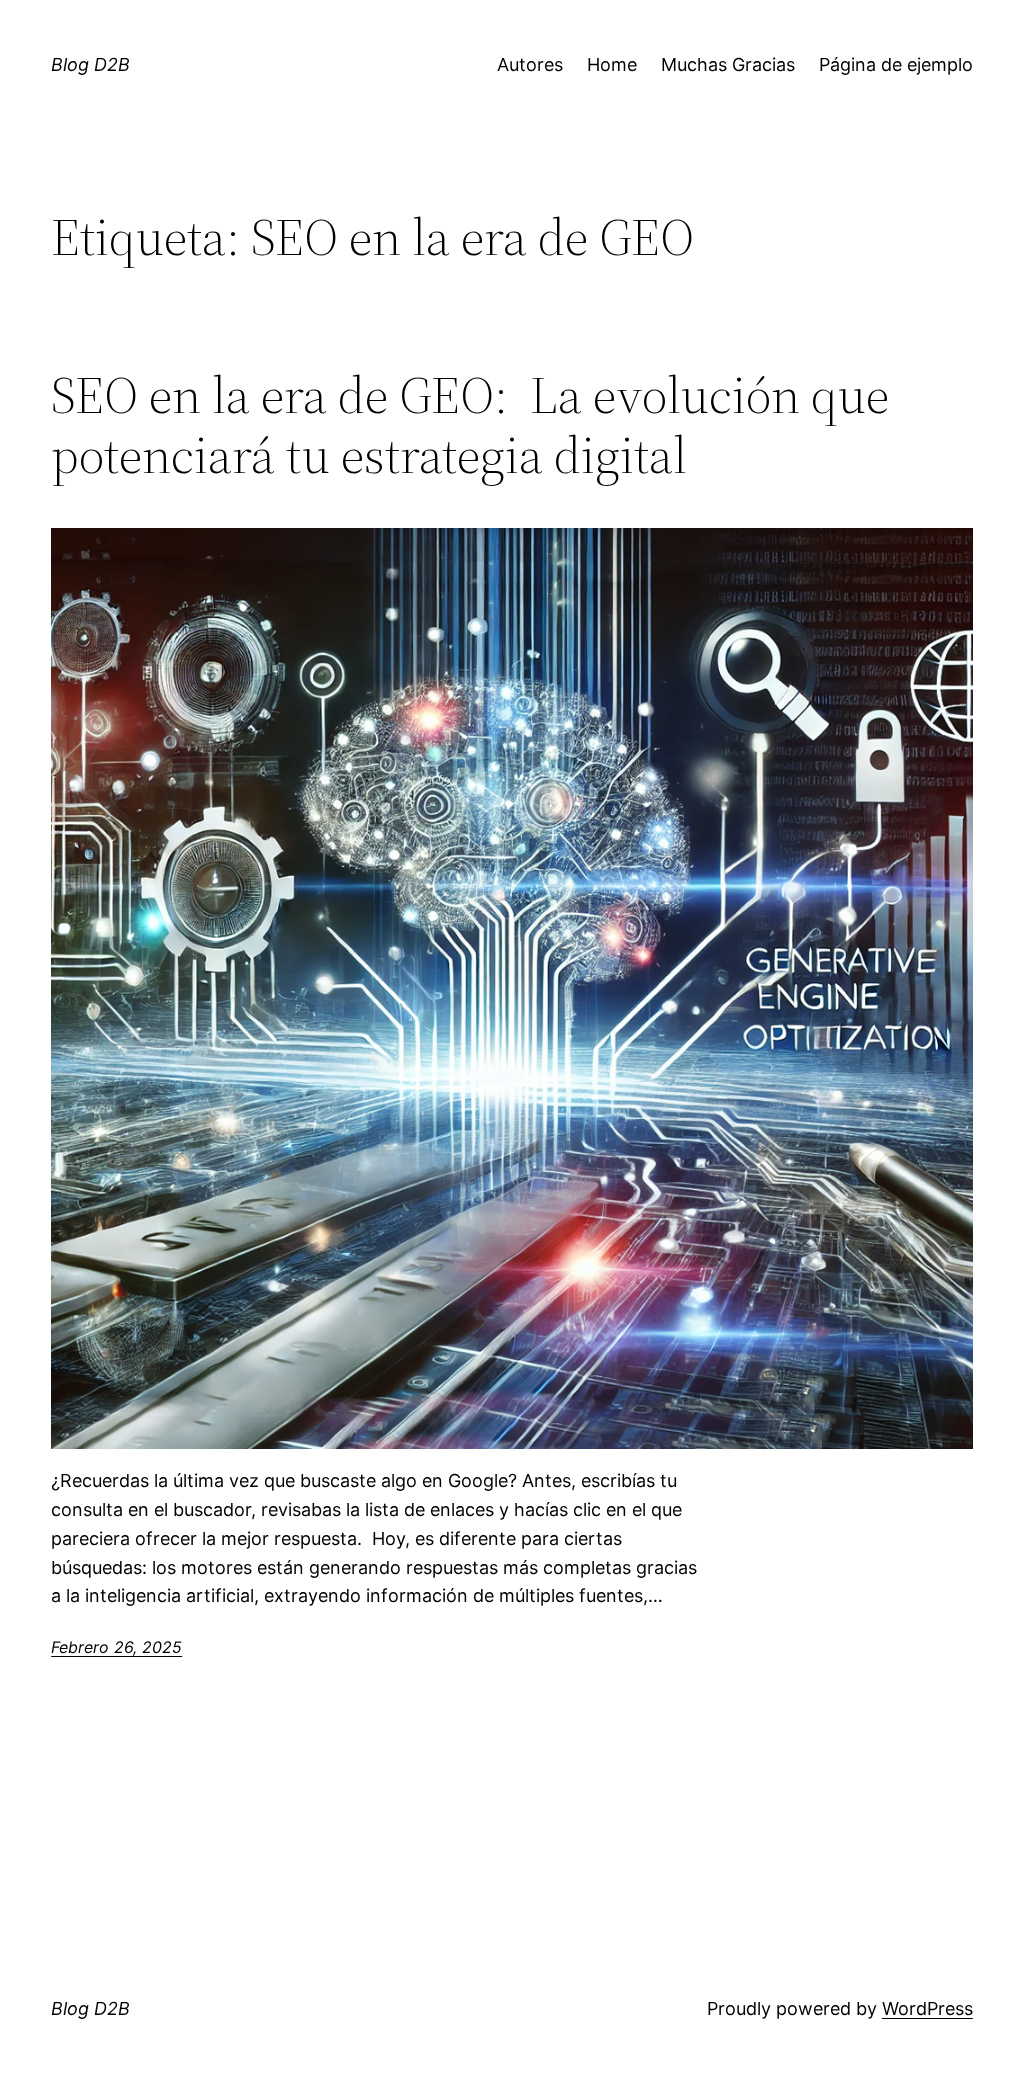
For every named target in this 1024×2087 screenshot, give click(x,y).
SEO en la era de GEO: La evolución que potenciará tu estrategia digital (470, 425)
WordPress (927, 2008)
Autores (530, 64)
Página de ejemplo (896, 64)
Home (612, 64)
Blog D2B (90, 64)
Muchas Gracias (728, 64)
